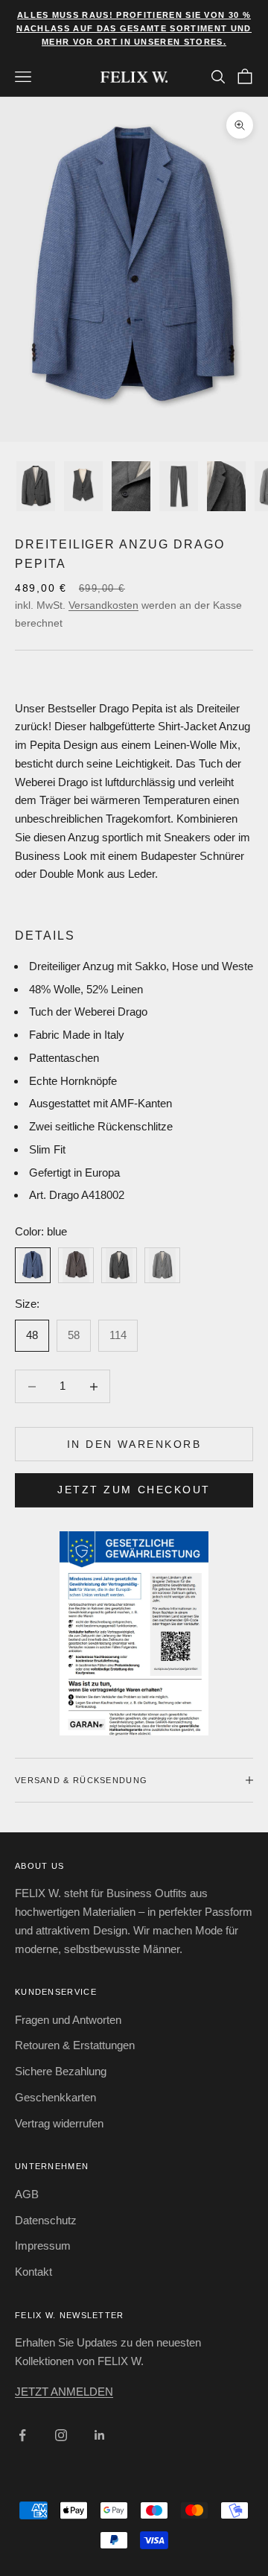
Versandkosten (103, 605)
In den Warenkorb (134, 1444)
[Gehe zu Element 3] (131, 486)
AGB (27, 2194)
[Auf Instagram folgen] (61, 2435)
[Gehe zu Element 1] (36, 486)
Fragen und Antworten (68, 2020)
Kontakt (33, 2272)
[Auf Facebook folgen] (22, 2435)
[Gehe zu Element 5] (226, 486)
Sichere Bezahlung (61, 2071)
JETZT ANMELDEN (64, 2392)
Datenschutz (46, 2220)
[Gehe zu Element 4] (179, 486)
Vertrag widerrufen (59, 2123)
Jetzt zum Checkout (134, 1490)
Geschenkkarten (55, 2097)
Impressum (43, 2246)
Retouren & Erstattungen (75, 2045)
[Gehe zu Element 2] (83, 486)
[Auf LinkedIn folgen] (100, 2435)
